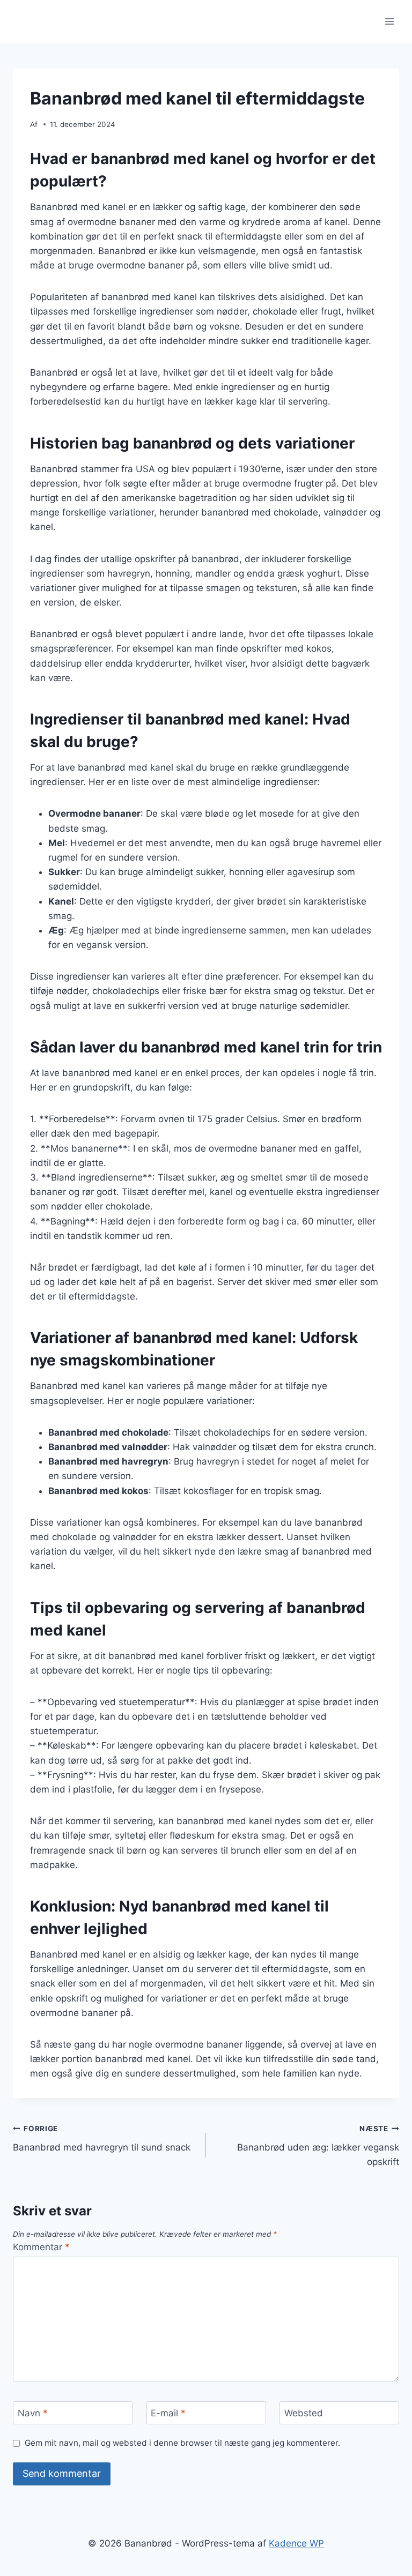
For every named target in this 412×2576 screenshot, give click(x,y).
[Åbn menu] (389, 21)
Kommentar (41, 2247)
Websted (304, 2413)
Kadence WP (296, 2543)
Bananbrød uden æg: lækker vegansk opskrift (318, 2146)
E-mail (168, 2413)
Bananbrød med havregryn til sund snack (102, 2138)
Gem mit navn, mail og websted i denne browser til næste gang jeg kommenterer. (182, 2443)
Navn (33, 2413)
